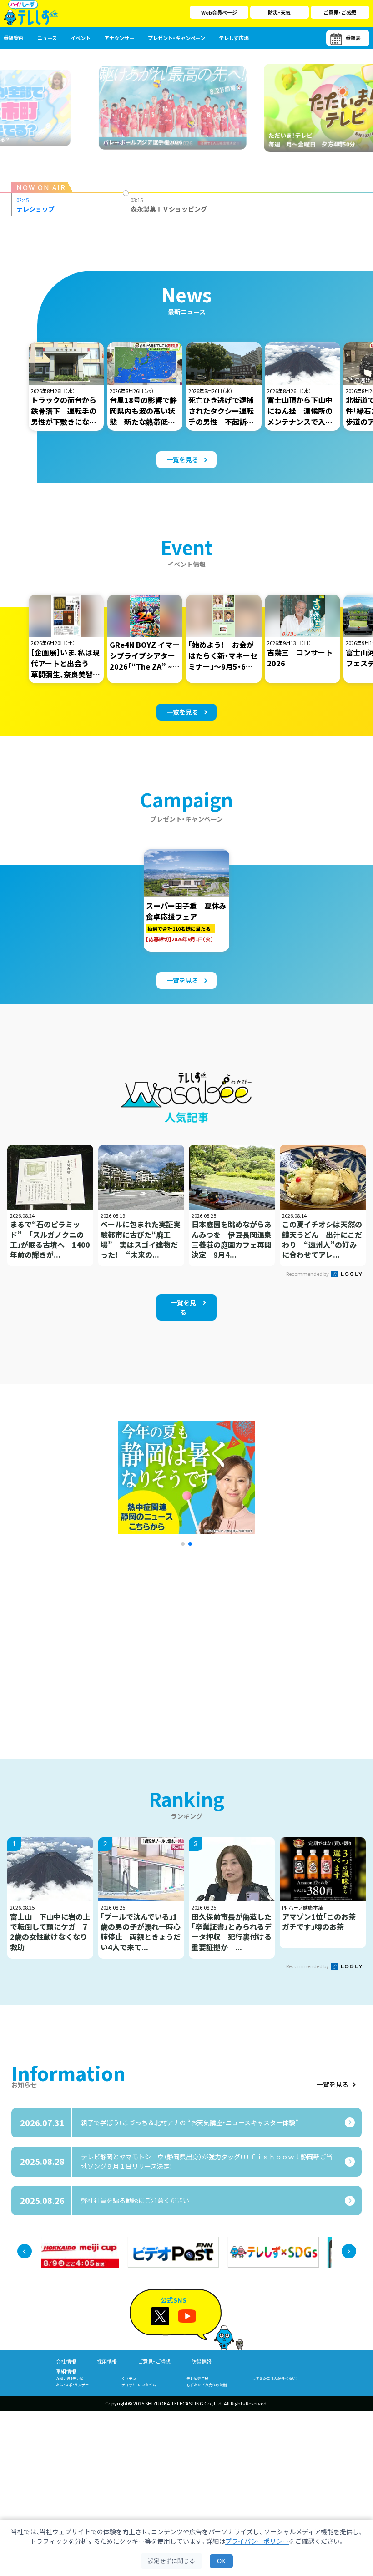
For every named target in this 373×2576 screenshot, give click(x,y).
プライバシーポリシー (257, 2541)
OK (221, 2561)
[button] (183, 1544)
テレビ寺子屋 (197, 2378)
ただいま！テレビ (70, 2378)
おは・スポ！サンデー (72, 2385)
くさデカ (129, 2378)
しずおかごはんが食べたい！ (275, 2378)
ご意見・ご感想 (340, 12)
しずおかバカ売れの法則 (207, 2385)
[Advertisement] (101, 1641)
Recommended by (308, 1274)
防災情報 (202, 2361)
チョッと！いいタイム (139, 2385)
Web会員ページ (219, 12)
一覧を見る (333, 2085)
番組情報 (66, 2371)
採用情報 (107, 2361)
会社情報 (66, 2361)
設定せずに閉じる (171, 2561)
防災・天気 (279, 12)
